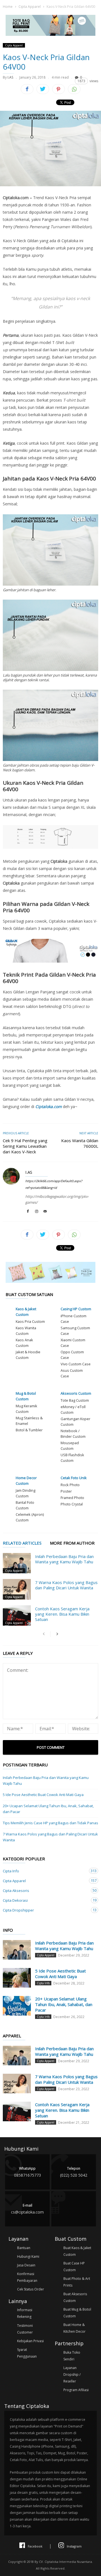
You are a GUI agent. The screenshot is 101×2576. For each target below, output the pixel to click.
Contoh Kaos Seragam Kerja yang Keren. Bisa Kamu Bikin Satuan (62, 1614)
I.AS (10, 77)
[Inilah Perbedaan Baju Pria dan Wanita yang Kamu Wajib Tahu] (17, 1563)
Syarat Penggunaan (27, 2353)
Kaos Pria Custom (30, 1321)
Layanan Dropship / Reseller (72, 2375)
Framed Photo (72, 1498)
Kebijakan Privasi (30, 2341)
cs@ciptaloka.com (27, 2209)
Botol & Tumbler (29, 1430)
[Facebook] (28, 1212)
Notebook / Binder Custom (73, 1434)
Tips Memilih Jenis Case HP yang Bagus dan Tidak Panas (50, 1823)
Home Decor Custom (26, 1481)
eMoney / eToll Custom (73, 1410)
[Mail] (45, 1212)
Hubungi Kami (28, 2256)
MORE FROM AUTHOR (72, 1543)
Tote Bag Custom (75, 1400)
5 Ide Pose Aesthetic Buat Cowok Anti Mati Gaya (43, 1795)
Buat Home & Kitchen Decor (74, 2328)
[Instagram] (36, 1212)
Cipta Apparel (30, 7)
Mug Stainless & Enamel (29, 1421)
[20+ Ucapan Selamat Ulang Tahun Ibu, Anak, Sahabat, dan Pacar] (17, 2006)
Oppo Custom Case (72, 1355)
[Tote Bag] (50, 34)
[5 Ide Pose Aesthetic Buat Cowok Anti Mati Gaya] (17, 1978)
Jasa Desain (26, 2265)
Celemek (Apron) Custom (30, 1517)
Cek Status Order (31, 2289)
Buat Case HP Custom (74, 2267)
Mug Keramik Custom (27, 1409)
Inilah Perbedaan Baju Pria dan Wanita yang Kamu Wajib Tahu (64, 1559)
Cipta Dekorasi (45, 1900)
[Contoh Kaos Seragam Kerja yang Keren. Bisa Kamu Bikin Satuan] (17, 1615)
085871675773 (27, 2172)
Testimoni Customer (25, 2329)
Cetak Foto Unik (74, 1478)
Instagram (74, 2546)
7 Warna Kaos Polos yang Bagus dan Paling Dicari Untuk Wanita (66, 1585)
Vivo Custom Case (76, 1364)
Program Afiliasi (76, 2390)
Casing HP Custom (76, 1309)
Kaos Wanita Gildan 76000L (80, 1143)
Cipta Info (45, 1871)
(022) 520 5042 (74, 2172)
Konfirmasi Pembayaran (27, 2277)
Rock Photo (70, 1485)
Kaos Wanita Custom (26, 1331)
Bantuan (24, 2248)
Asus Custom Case (72, 1373)
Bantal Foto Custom (25, 1505)
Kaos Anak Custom (24, 1343)
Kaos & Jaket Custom (26, 1312)
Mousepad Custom (70, 1446)
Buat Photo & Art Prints (77, 2282)
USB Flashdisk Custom (72, 1458)
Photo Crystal (72, 1504)
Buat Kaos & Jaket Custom (77, 2251)
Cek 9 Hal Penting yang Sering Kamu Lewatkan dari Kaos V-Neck (25, 1146)
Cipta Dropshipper (45, 1910)
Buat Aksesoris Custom (75, 2297)
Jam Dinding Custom (26, 1493)
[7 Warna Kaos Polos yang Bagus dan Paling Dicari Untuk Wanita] (17, 1589)
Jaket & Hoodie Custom (28, 1355)
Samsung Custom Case (75, 1331)
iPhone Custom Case (74, 1319)
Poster (66, 1491)
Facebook (35, 2546)
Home (8, 7)
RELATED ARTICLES (22, 1543)
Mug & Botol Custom (26, 1396)
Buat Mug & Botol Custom (77, 2313)
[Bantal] (50, 1281)
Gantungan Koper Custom (75, 1422)
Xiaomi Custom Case (73, 1343)
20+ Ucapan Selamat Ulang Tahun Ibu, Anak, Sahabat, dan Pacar (48, 1809)
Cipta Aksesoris (45, 1890)
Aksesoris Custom (76, 1393)
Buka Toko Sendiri (72, 2356)
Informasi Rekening (25, 2313)
